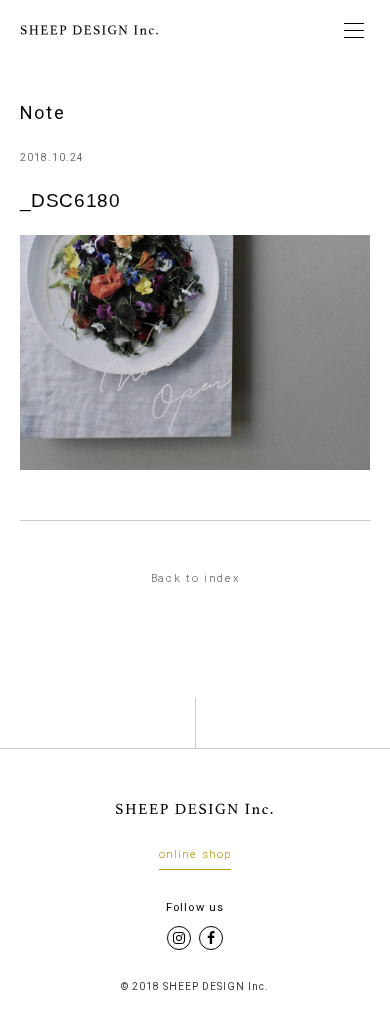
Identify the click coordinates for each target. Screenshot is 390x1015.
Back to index (195, 578)
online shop (195, 855)
